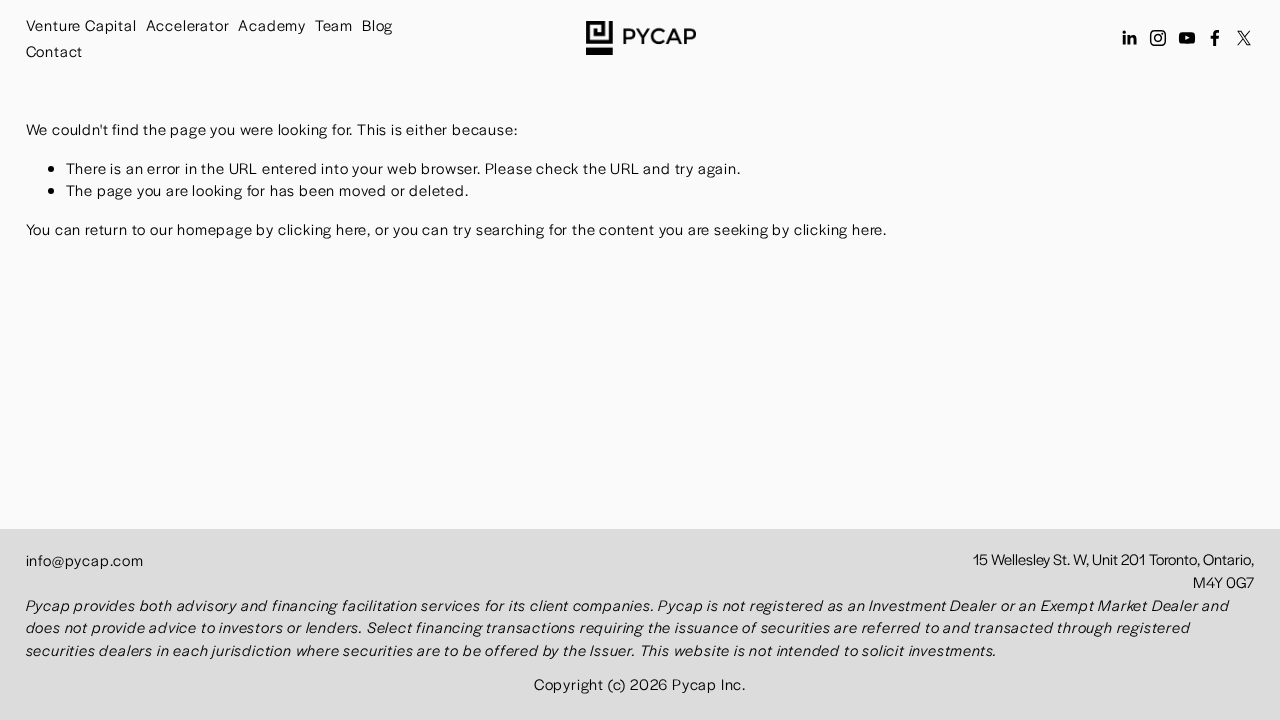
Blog (377, 24)
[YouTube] (1187, 38)
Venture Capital (81, 24)
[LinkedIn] (1129, 38)
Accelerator (188, 24)
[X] (1244, 38)
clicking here (322, 228)
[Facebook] (1215, 38)
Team (334, 24)
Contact (55, 50)
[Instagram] (1158, 38)
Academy (272, 24)
